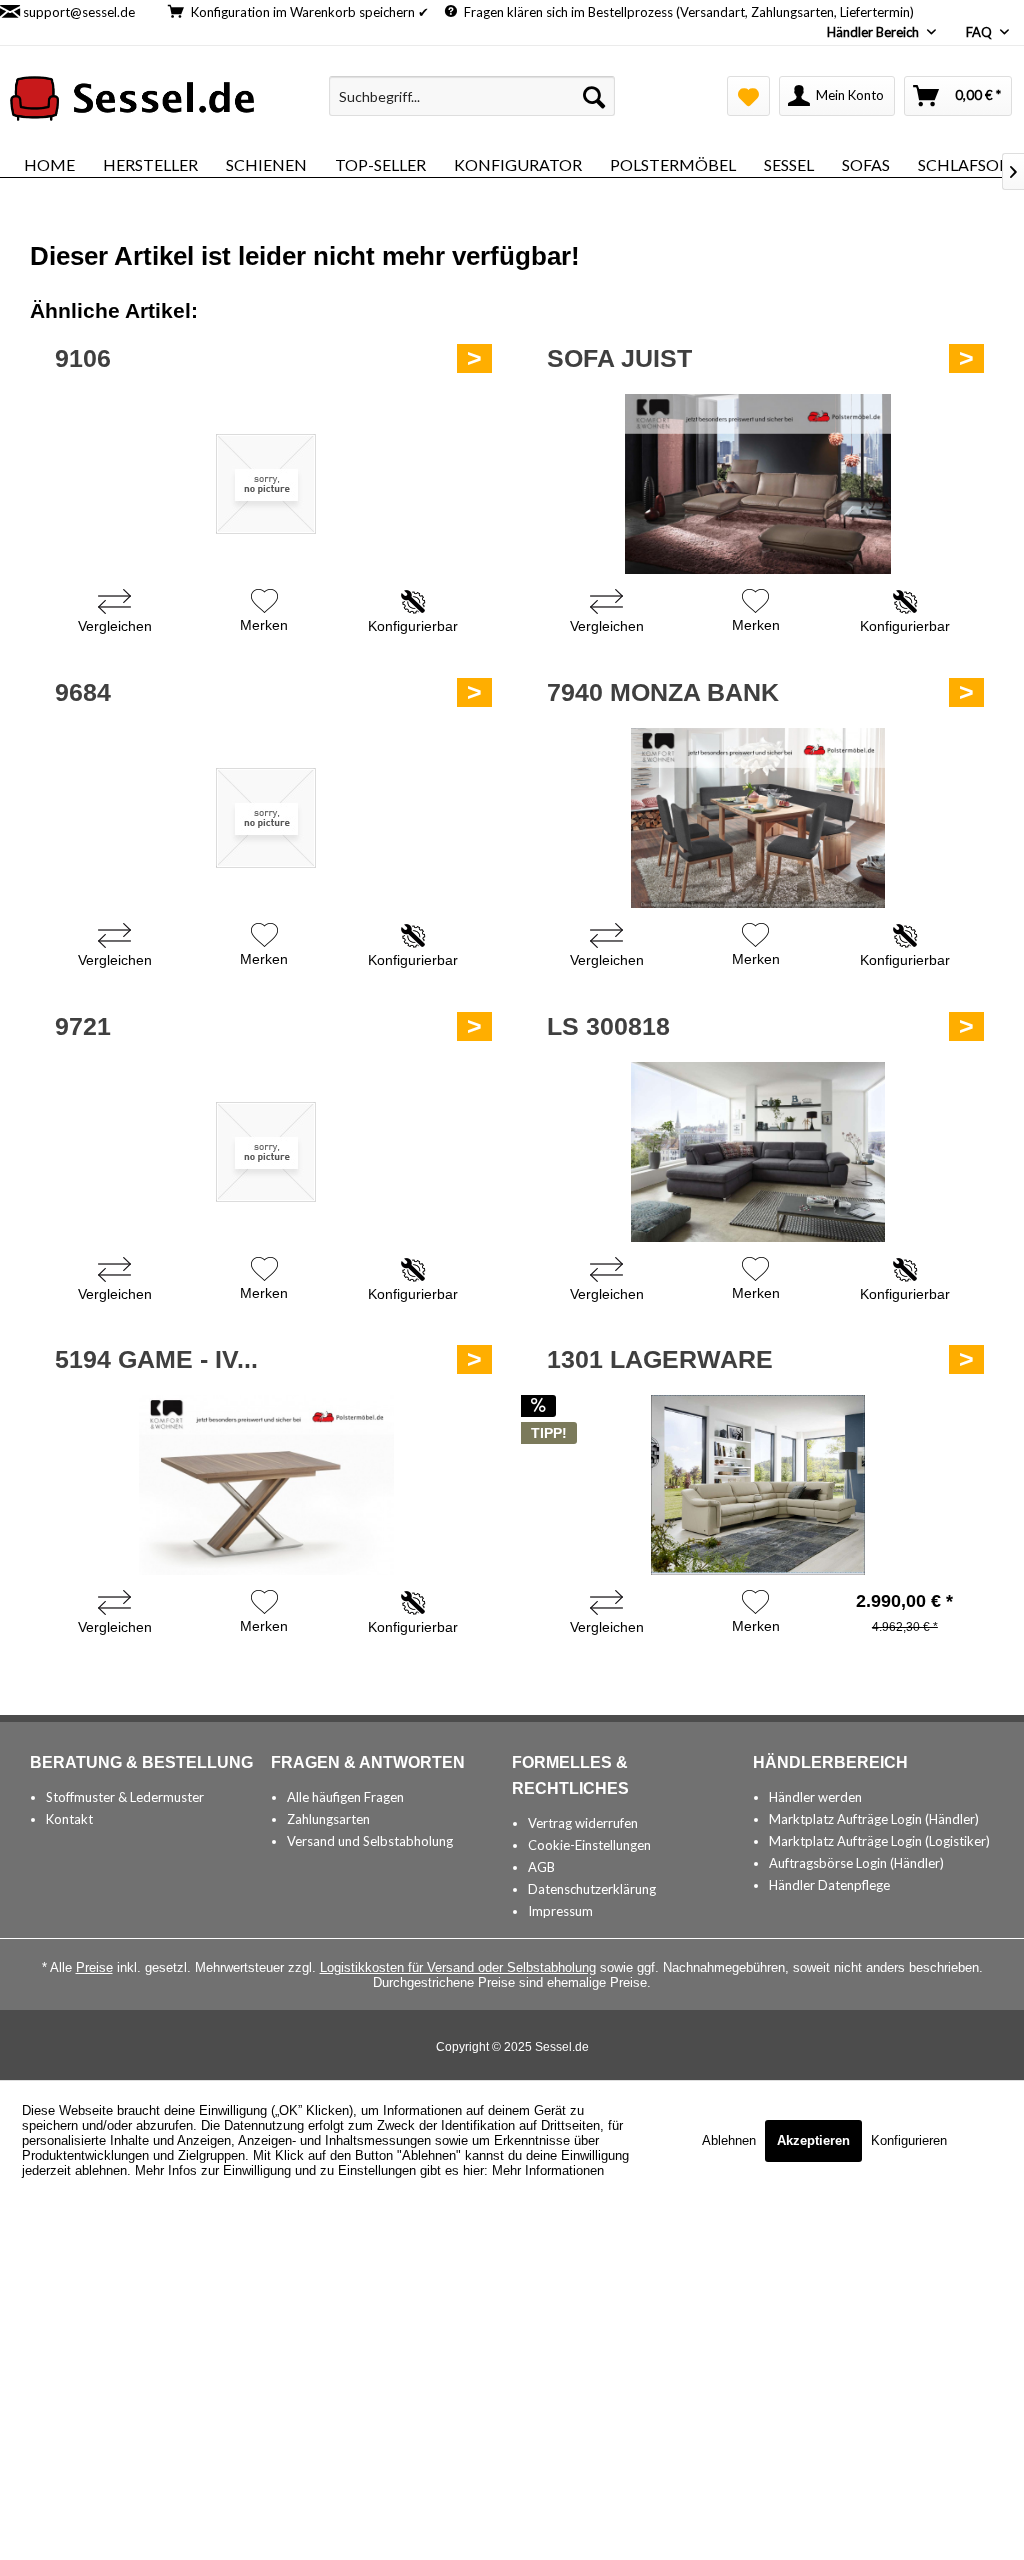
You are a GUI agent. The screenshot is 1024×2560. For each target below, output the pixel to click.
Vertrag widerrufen (583, 1823)
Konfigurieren (909, 2140)
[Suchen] (594, 96)
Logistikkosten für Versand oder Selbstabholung (458, 1967)
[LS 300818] (758, 1152)
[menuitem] (472, 96)
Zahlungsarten (328, 1819)
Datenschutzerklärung (592, 1889)
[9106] (266, 484)
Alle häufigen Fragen (345, 1797)
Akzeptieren (813, 2140)
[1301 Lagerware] (758, 1485)
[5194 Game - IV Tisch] (266, 1485)
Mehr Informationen (548, 2170)
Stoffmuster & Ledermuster (125, 1797)
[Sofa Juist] (758, 484)
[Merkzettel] (748, 96)
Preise (94, 1967)
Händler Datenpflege (829, 1885)
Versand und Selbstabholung (370, 1841)
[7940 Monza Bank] (758, 818)
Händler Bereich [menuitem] (874, 32)
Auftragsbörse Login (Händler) (856, 1863)
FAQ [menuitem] (980, 32)
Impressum (560, 1911)
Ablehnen (731, 2140)
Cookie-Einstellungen (589, 1845)
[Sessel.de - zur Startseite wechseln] (132, 101)
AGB (541, 1867)
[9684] (266, 818)
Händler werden (815, 1797)
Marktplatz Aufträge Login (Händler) (874, 1819)
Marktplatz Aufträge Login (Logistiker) (879, 1841)
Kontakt (69, 1819)
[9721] (266, 1152)
